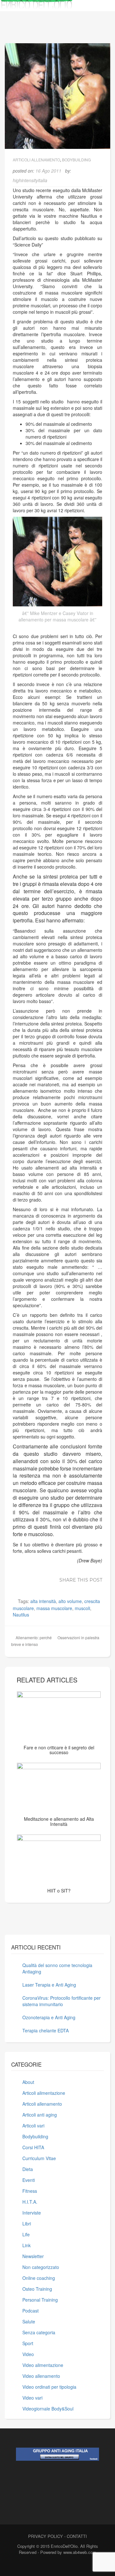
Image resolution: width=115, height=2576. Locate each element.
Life (26, 2234)
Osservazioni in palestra (78, 1637)
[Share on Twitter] (39, 1587)
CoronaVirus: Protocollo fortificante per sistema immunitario (61, 2001)
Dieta (28, 2169)
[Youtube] (67, 2566)
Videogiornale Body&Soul (48, 2409)
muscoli (82, 1608)
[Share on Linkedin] (58, 1587)
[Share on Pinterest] (68, 1587)
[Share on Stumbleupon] (78, 1587)
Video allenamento (41, 2376)
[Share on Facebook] (30, 1587)
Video (28, 2354)
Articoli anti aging (40, 2115)
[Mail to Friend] (97, 1587)
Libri (27, 2224)
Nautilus (21, 1615)
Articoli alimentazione (44, 2093)
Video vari (32, 2398)
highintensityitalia (30, 180)
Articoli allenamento (36, 160)
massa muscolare (54, 1608)
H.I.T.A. (30, 2202)
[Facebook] (45, 2566)
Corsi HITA (33, 2147)
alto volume (70, 1601)
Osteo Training (37, 2289)
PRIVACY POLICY (46, 2536)
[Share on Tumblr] (87, 1587)
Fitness (30, 2191)
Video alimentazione (43, 2365)
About (28, 2082)
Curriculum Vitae (39, 2158)
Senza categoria (39, 2332)
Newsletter (33, 2256)
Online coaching (39, 2278)
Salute (29, 2321)
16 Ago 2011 (48, 171)
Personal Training (40, 2300)
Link (27, 2245)
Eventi (29, 2180)
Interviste (32, 2213)
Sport (28, 2343)
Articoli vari (33, 2126)
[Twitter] (56, 2566)
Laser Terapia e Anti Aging (49, 1985)
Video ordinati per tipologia (49, 2387)
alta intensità (43, 1601)
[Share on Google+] (49, 1587)
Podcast (31, 2311)
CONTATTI (77, 2536)
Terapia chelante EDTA (46, 2030)
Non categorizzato (41, 2267)
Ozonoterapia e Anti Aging (49, 2017)
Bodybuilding (76, 160)
